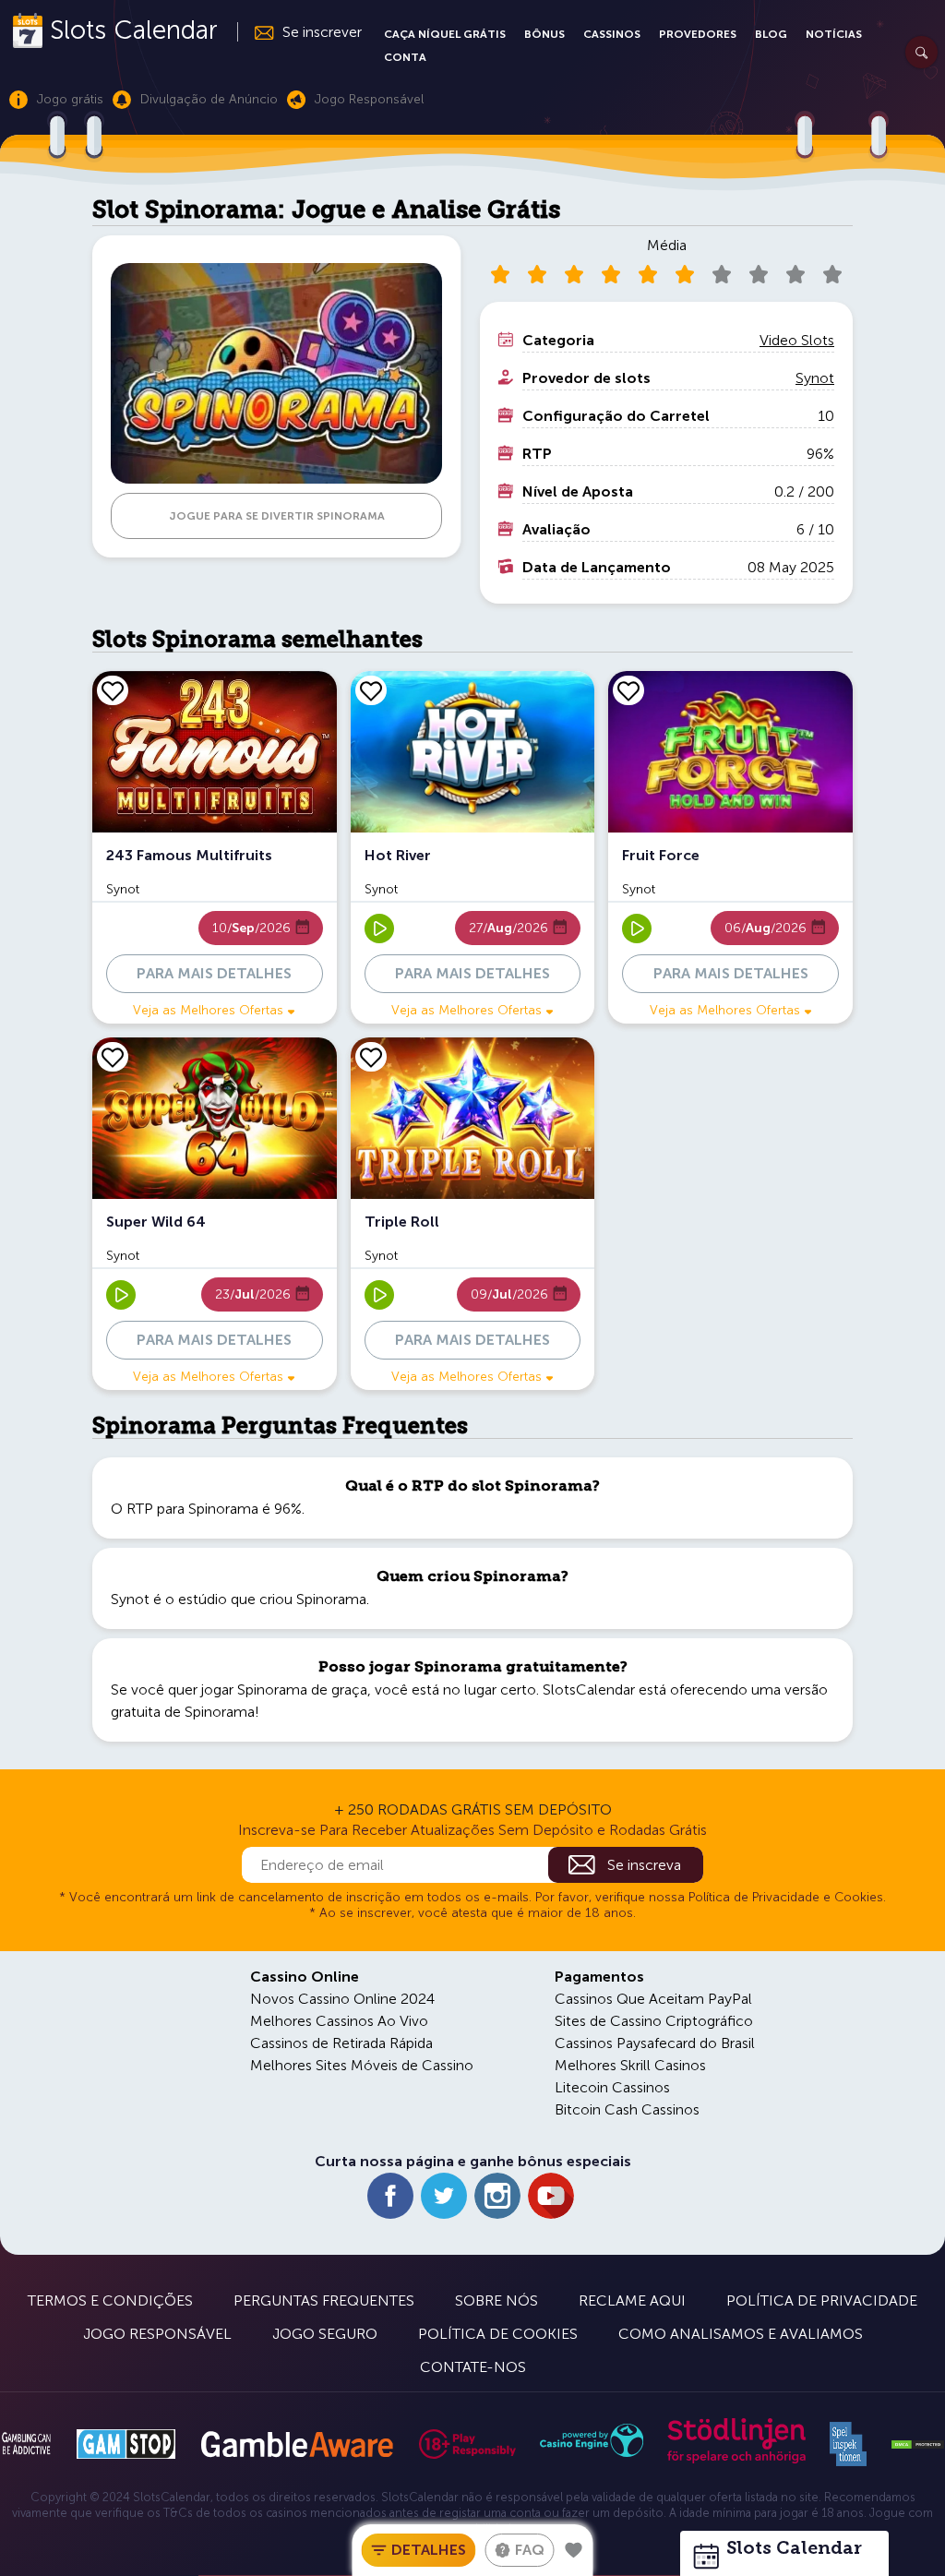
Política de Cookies (498, 2334)
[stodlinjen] (736, 2459)
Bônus (544, 34)
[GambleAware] (297, 2444)
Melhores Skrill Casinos (630, 2065)
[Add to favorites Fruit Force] (628, 690)
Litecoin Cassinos (612, 2087)
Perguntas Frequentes (324, 2300)
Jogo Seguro (325, 2334)
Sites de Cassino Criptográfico (654, 2021)
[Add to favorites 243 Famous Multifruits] (113, 690)
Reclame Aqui (632, 2300)
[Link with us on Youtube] (551, 2196)
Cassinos (612, 34)
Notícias (834, 34)
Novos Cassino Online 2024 (342, 1999)
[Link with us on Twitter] (444, 2196)
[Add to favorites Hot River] (371, 690)
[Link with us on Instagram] (497, 2196)
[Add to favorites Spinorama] (574, 2550)
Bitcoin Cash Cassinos (627, 2109)
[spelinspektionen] (848, 2444)
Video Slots (797, 340)
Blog (771, 34)
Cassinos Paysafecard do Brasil (655, 2043)
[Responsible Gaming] (467, 2444)
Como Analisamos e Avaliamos (741, 2334)
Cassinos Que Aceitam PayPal (653, 1999)
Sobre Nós (496, 2300)
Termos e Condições (110, 2300)
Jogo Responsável (157, 2334)
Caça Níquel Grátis (445, 34)
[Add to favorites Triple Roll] (371, 1057)
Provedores (698, 34)
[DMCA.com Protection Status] (918, 2445)
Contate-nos (473, 2367)
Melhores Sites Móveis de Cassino (362, 2065)
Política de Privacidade (822, 2300)
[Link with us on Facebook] (390, 2196)
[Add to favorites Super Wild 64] (113, 1057)
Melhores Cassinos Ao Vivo (339, 2021)
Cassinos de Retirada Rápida (341, 2043)
